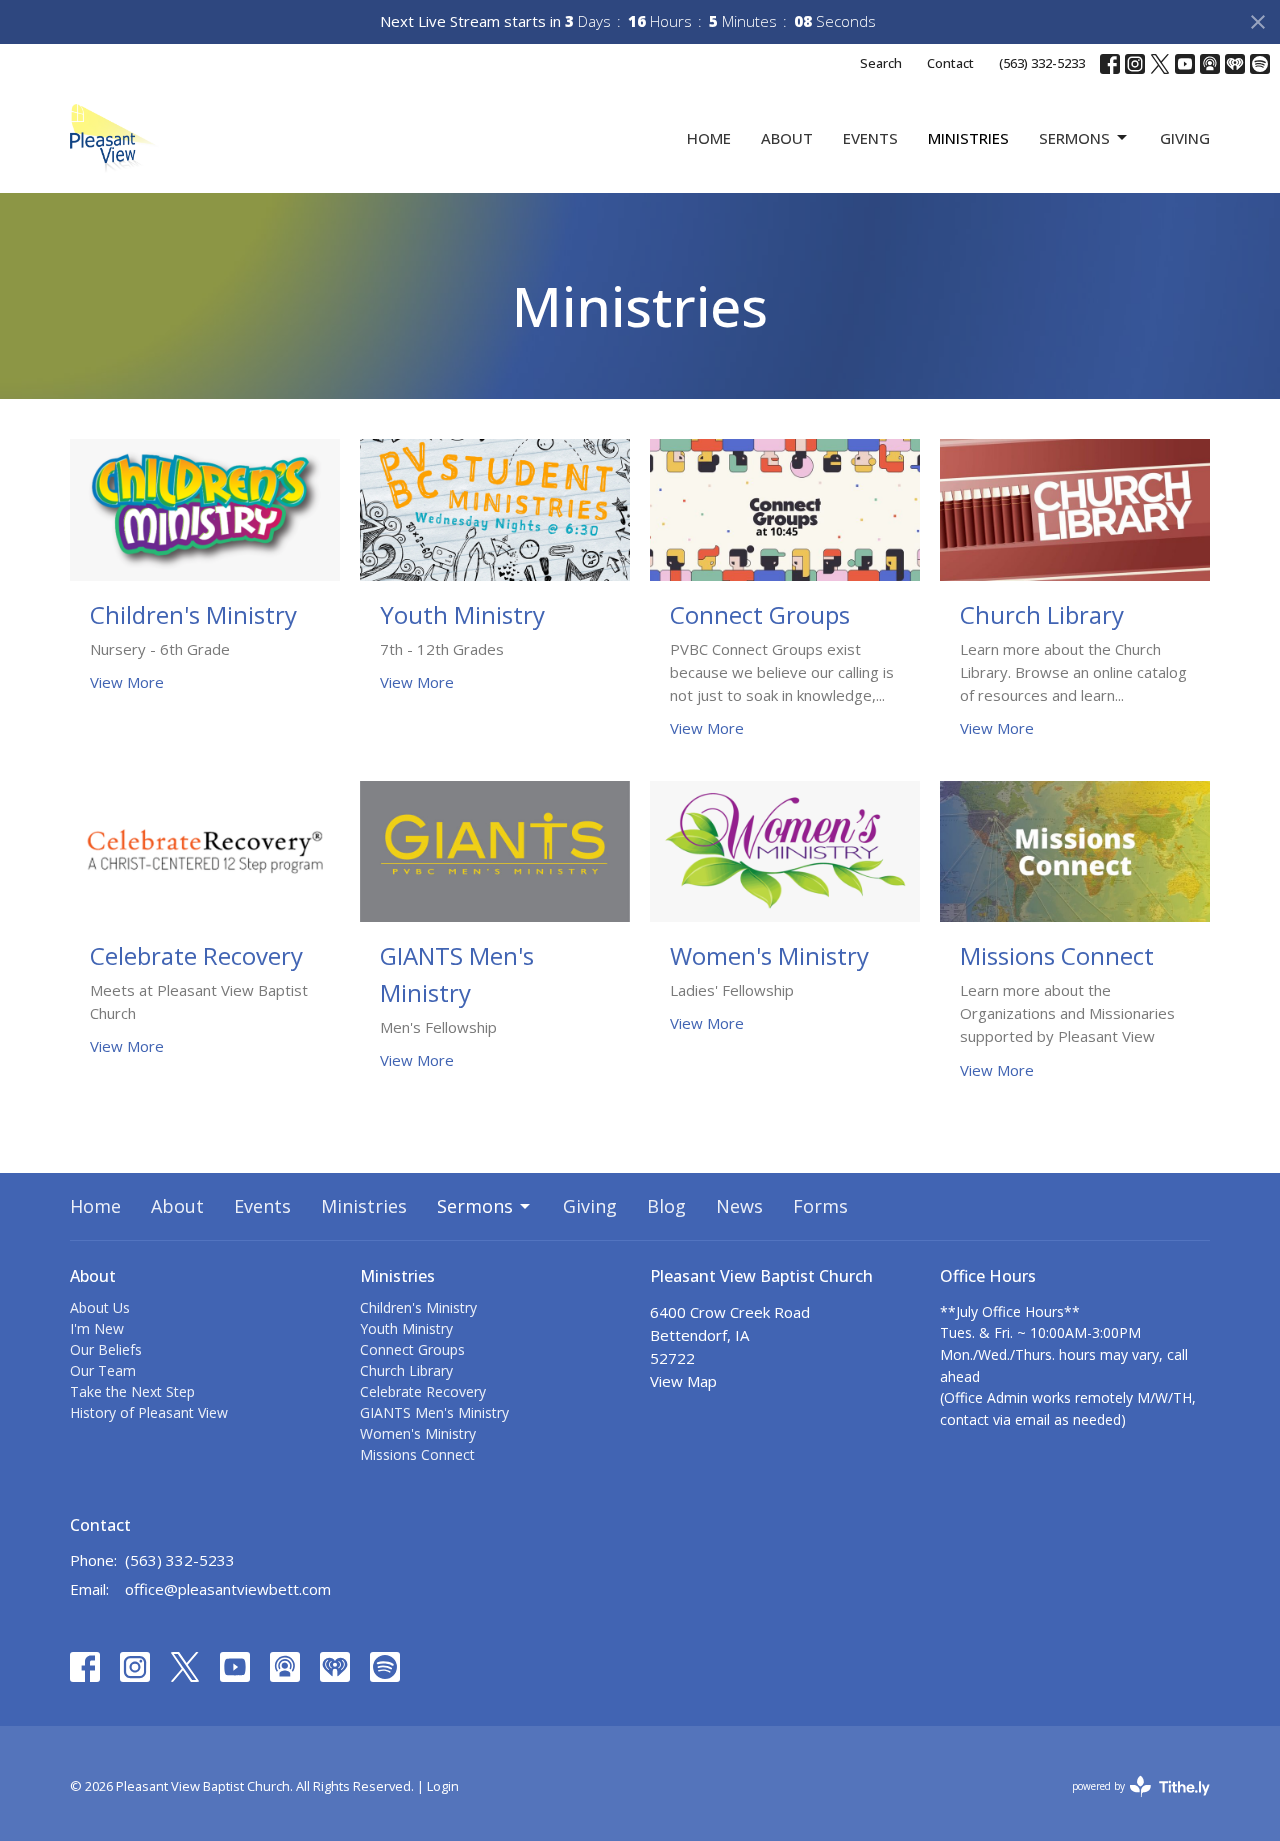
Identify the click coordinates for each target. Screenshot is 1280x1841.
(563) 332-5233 (1042, 63)
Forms (820, 1206)
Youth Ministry (406, 1328)
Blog (666, 1206)
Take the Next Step (132, 1391)
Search (881, 63)
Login (443, 1786)
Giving (1185, 138)
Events (870, 138)
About (787, 138)
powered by (1130, 1803)
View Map (683, 1381)
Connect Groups (412, 1349)
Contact (950, 63)
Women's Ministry (418, 1433)
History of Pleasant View (149, 1412)
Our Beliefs (106, 1349)
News (739, 1206)
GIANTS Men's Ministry (434, 1412)
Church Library (406, 1370)
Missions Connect (417, 1454)
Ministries (968, 138)
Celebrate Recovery (423, 1391)
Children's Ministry (418, 1307)
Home (709, 138)
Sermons (1074, 138)
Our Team (103, 1370)
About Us (100, 1307)
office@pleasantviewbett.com (228, 1589)
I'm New (97, 1328)
